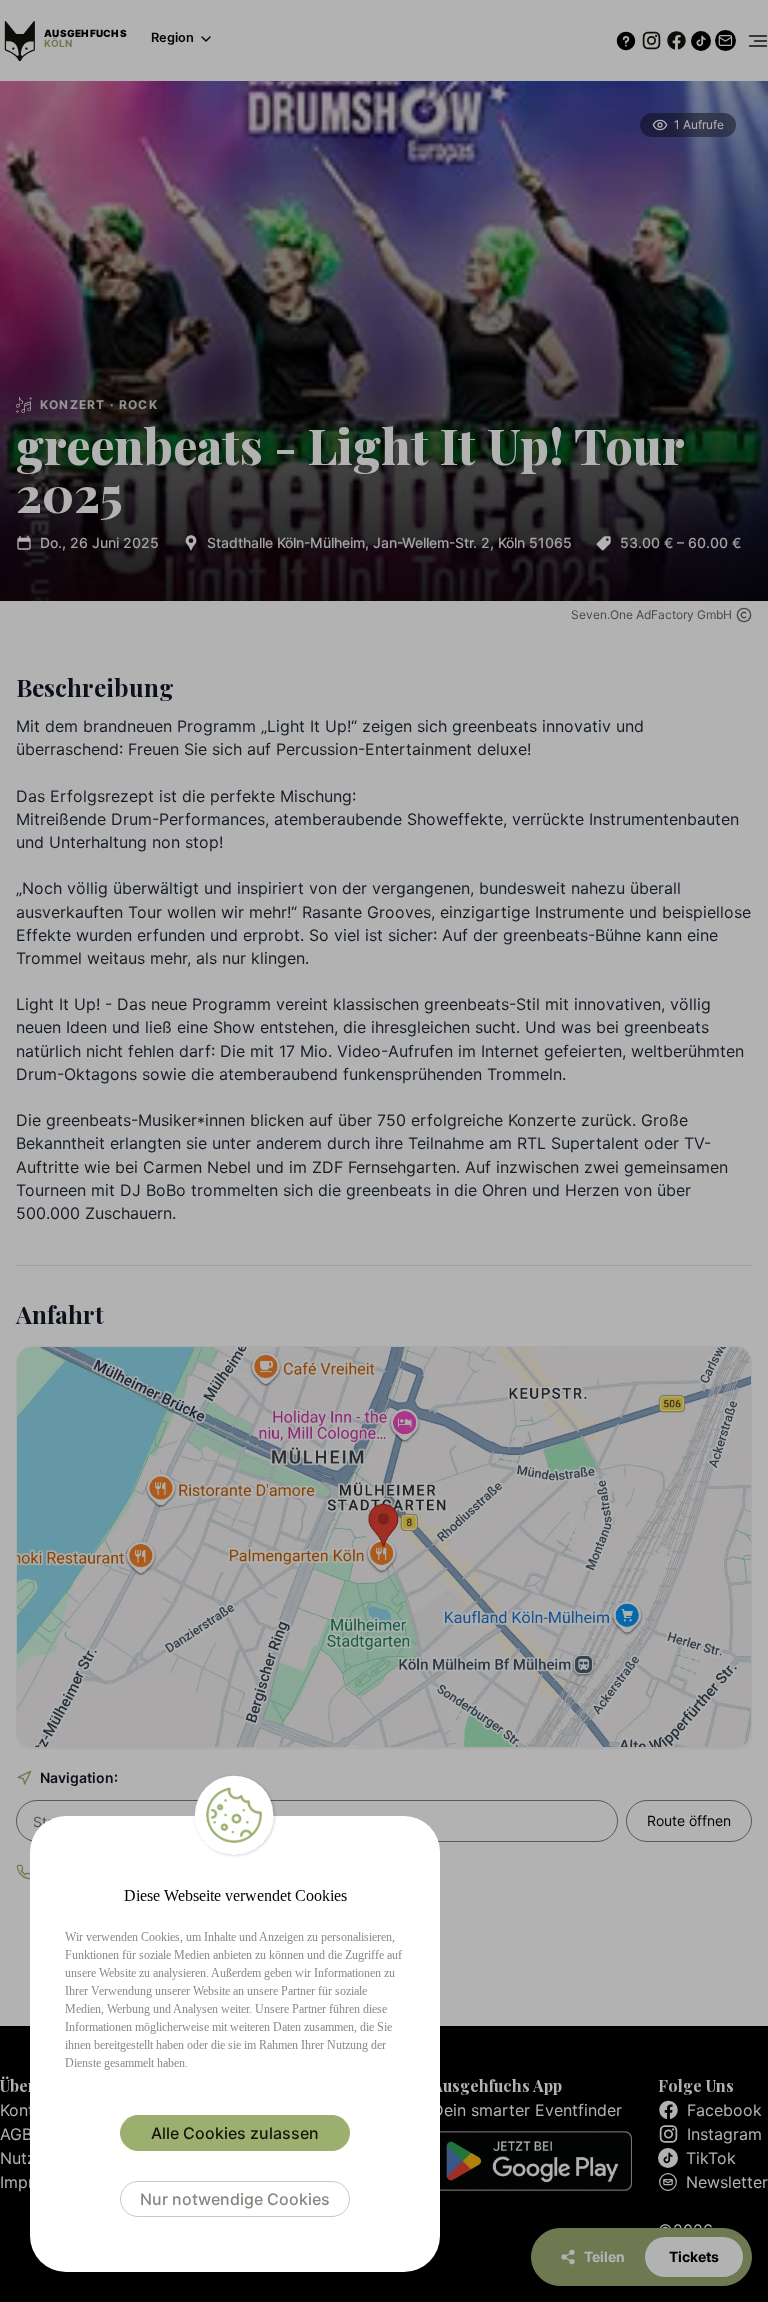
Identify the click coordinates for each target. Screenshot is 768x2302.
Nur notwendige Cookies (235, 2199)
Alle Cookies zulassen (235, 2133)
